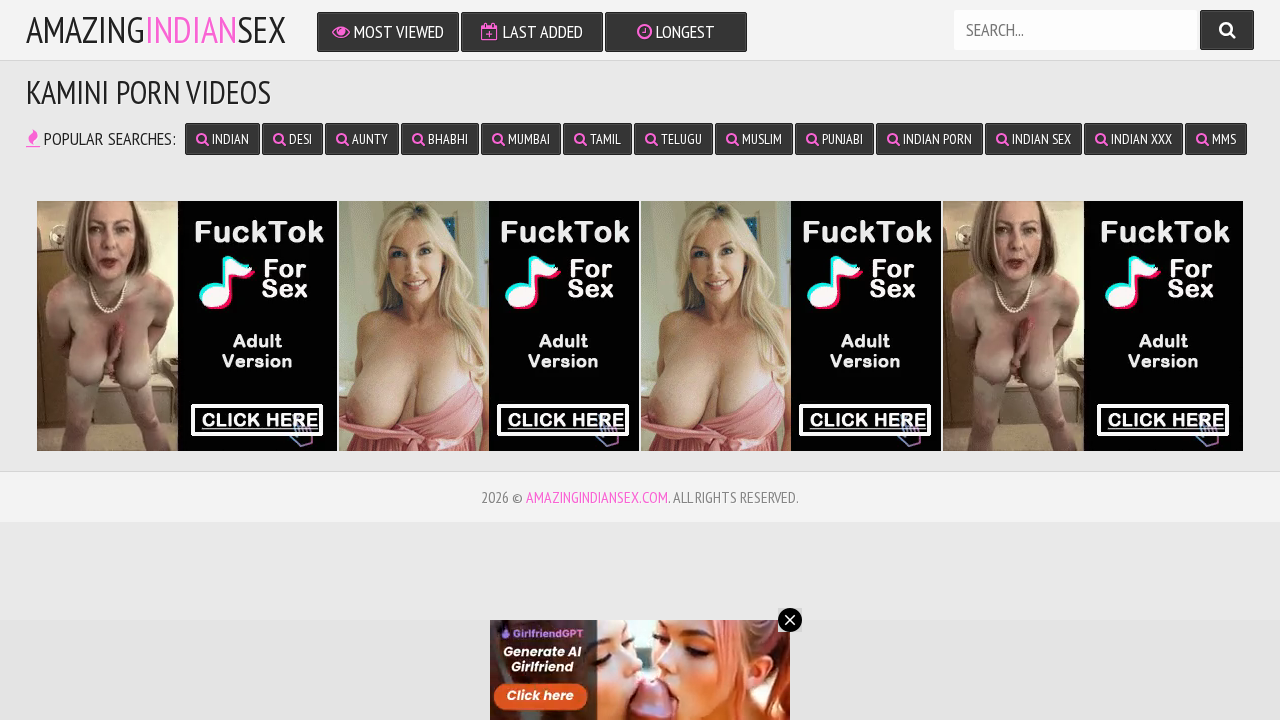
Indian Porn (936, 139)
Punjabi (841, 139)
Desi (299, 139)
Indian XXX (1140, 139)
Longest (683, 31)
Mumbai (527, 139)
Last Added (541, 31)
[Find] (1227, 30)
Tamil (604, 139)
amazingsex (156, 30)
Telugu (680, 139)
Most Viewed (397, 31)
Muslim (760, 139)
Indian (229, 139)
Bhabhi (446, 139)
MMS (1222, 139)
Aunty (368, 139)
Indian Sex (1040, 139)
